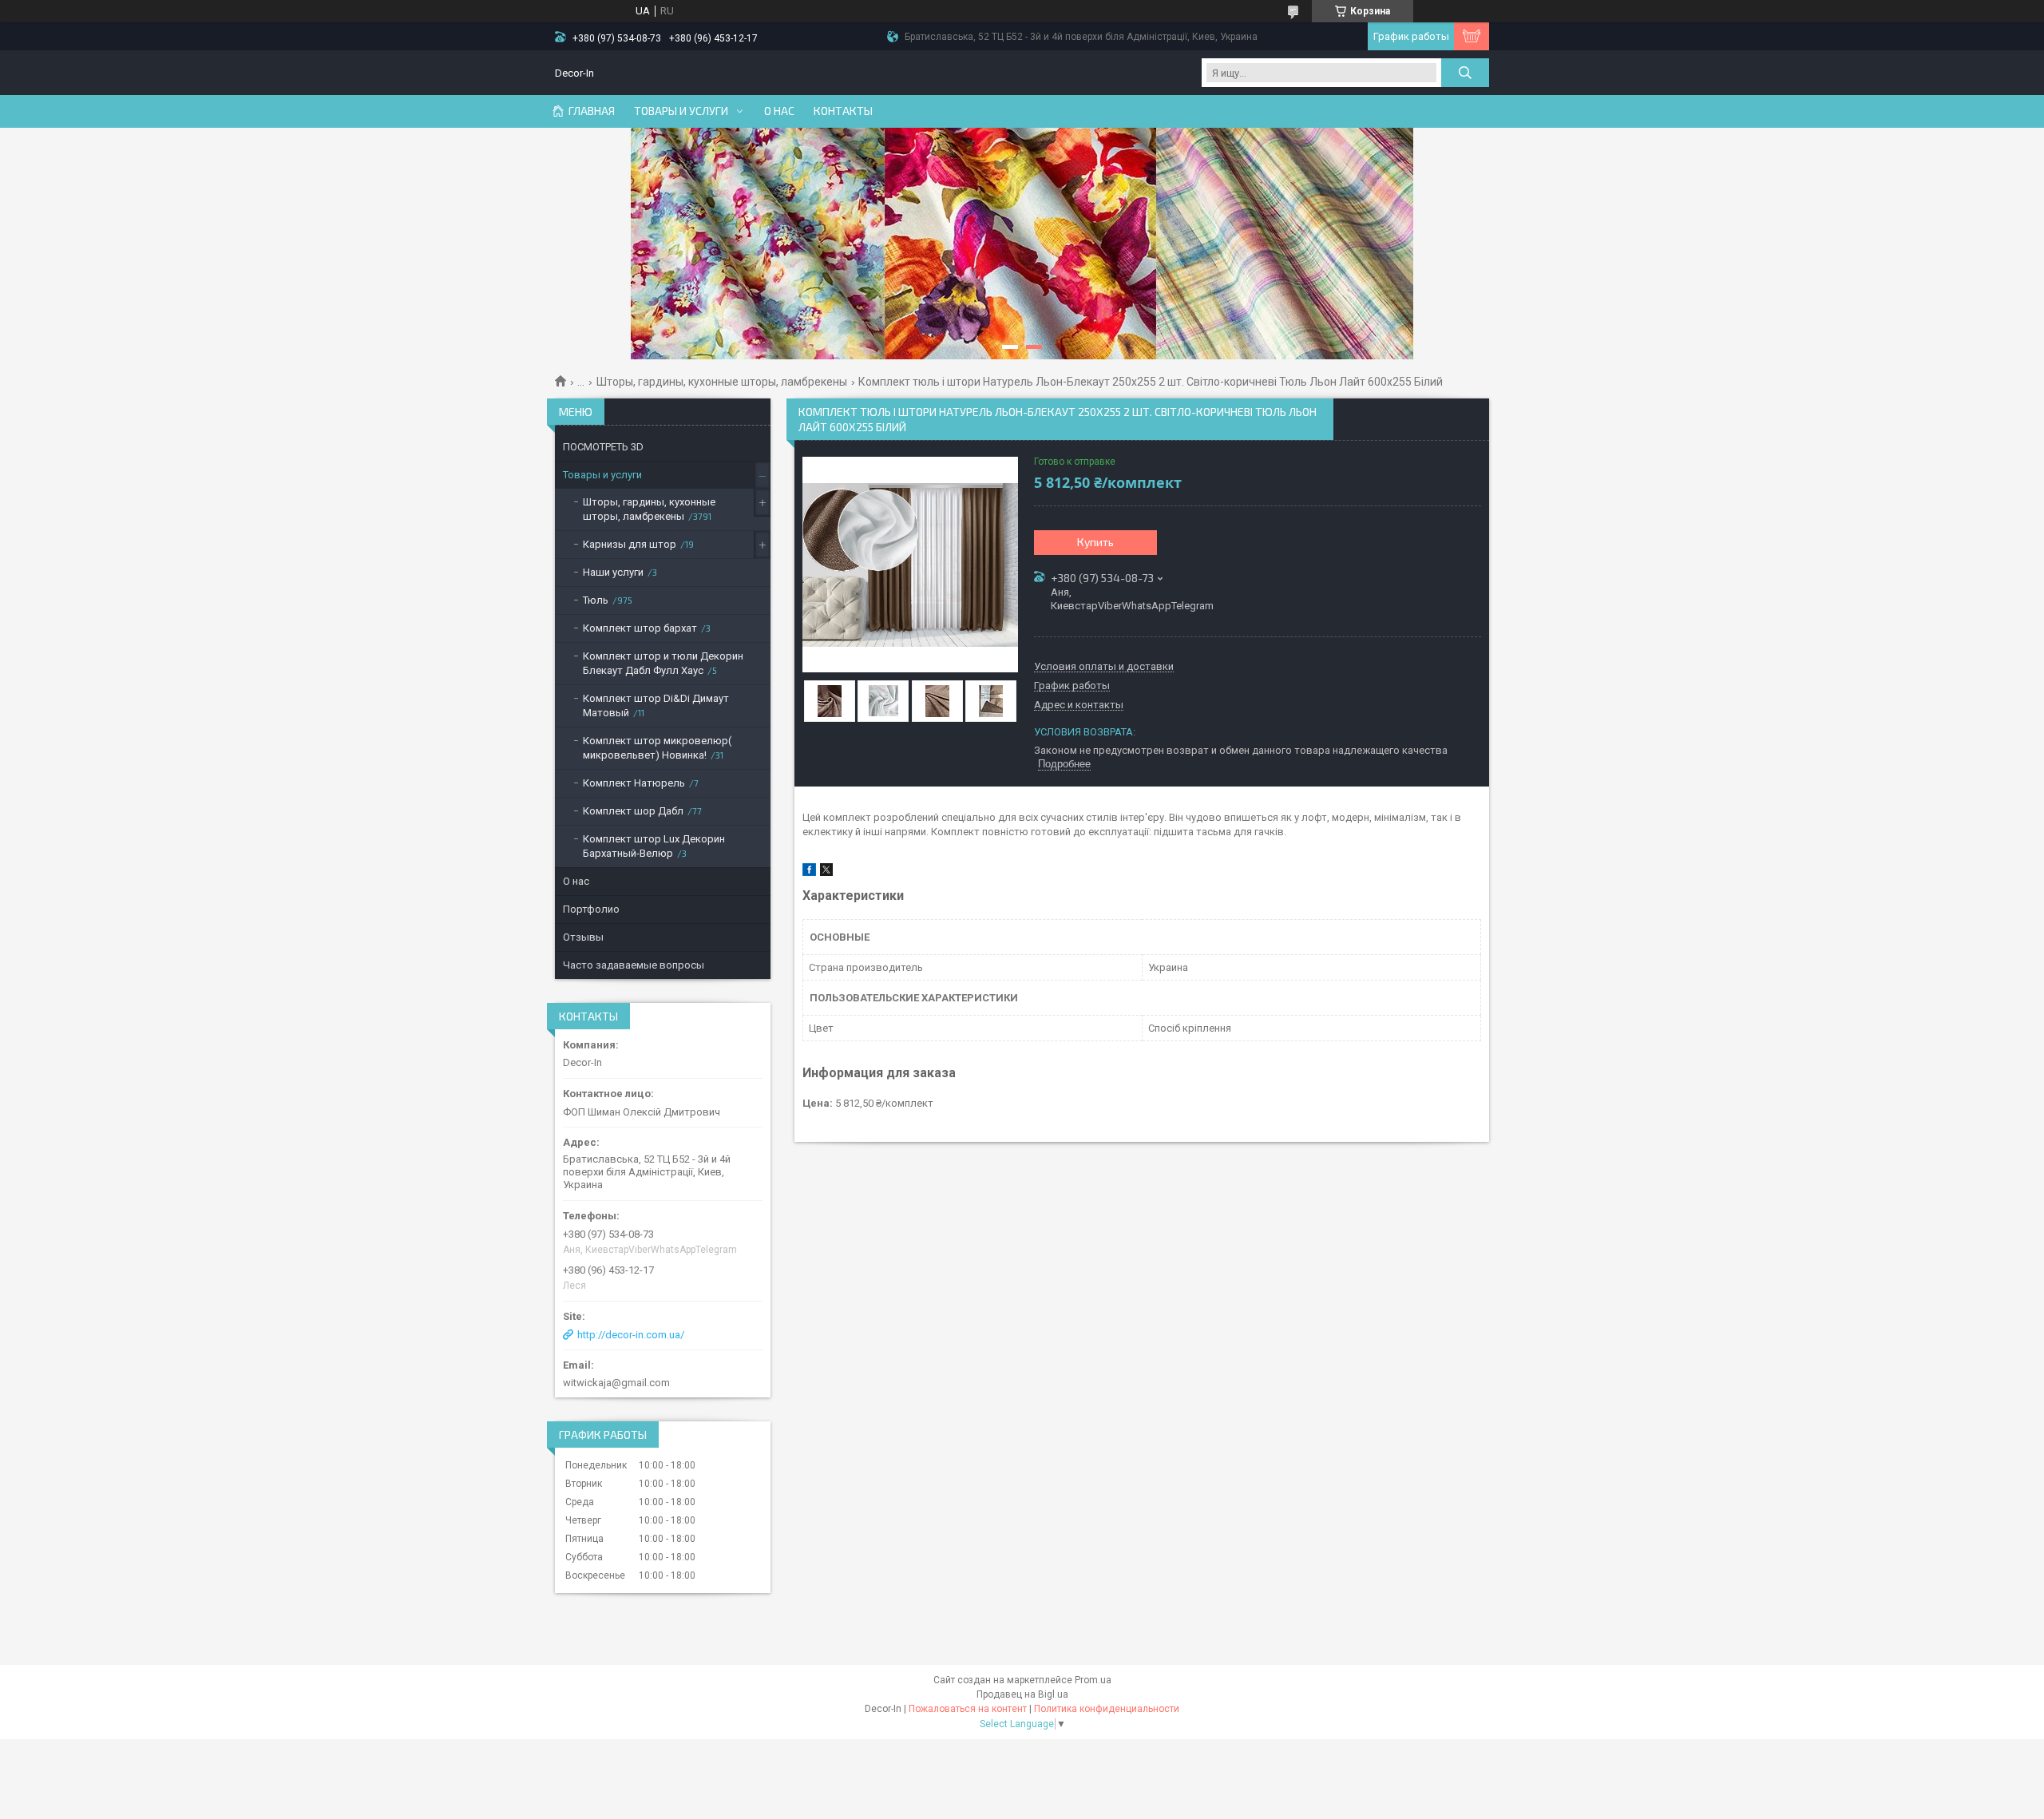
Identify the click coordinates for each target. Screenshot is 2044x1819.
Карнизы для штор (630, 544)
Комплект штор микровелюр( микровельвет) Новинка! (657, 748)
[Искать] (1465, 73)
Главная (592, 111)
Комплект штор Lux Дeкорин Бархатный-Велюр (654, 846)
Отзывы (583, 937)
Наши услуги (613, 572)
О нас (779, 111)
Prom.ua (1093, 1680)
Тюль (596, 600)
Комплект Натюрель (634, 783)
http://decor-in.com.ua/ (631, 1335)
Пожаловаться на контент (968, 1709)
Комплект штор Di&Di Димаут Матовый (656, 705)
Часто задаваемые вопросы (634, 965)
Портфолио (591, 909)
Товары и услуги (681, 111)
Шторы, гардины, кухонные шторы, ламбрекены (722, 382)
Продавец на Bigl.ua (1022, 1694)
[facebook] (809, 872)
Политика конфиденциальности (1107, 1709)
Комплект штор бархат (640, 628)
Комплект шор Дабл (633, 811)
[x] (826, 872)
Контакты (843, 111)
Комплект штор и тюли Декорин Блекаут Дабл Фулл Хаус (663, 663)
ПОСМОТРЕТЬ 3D (603, 447)
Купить (1095, 542)
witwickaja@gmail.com (616, 1383)
